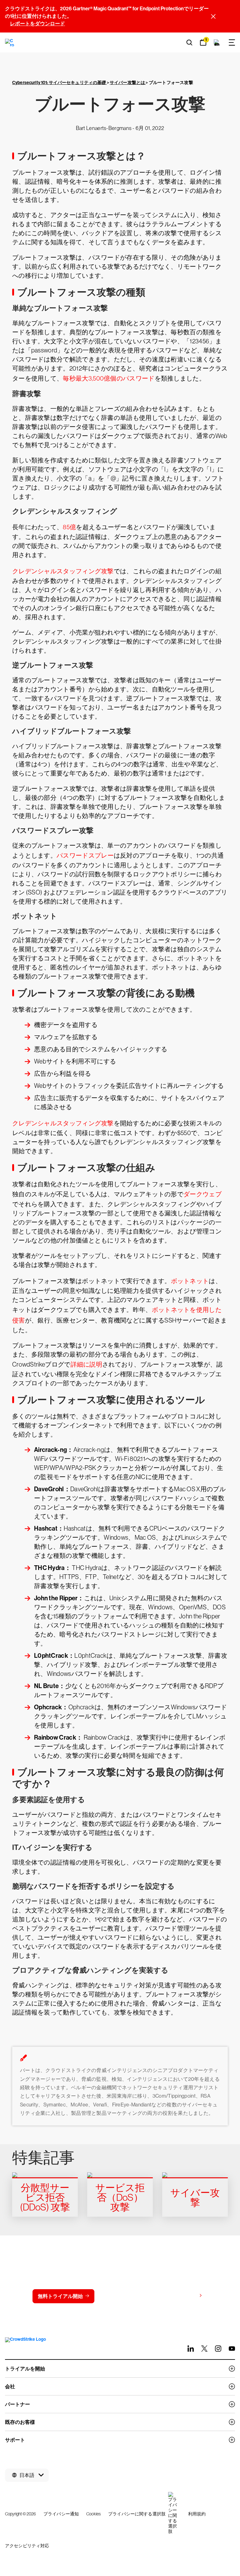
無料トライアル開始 (60, 2296)
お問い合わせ (122, 2296)
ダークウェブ (202, 1194)
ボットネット (190, 1281)
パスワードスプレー (85, 855)
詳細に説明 (87, 1364)
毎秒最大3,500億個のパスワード (109, 378)
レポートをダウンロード (37, 24)
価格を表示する (179, 2296)
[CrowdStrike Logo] (10, 42)
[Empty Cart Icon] (217, 42)
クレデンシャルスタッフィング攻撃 (63, 571)
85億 (69, 527)
